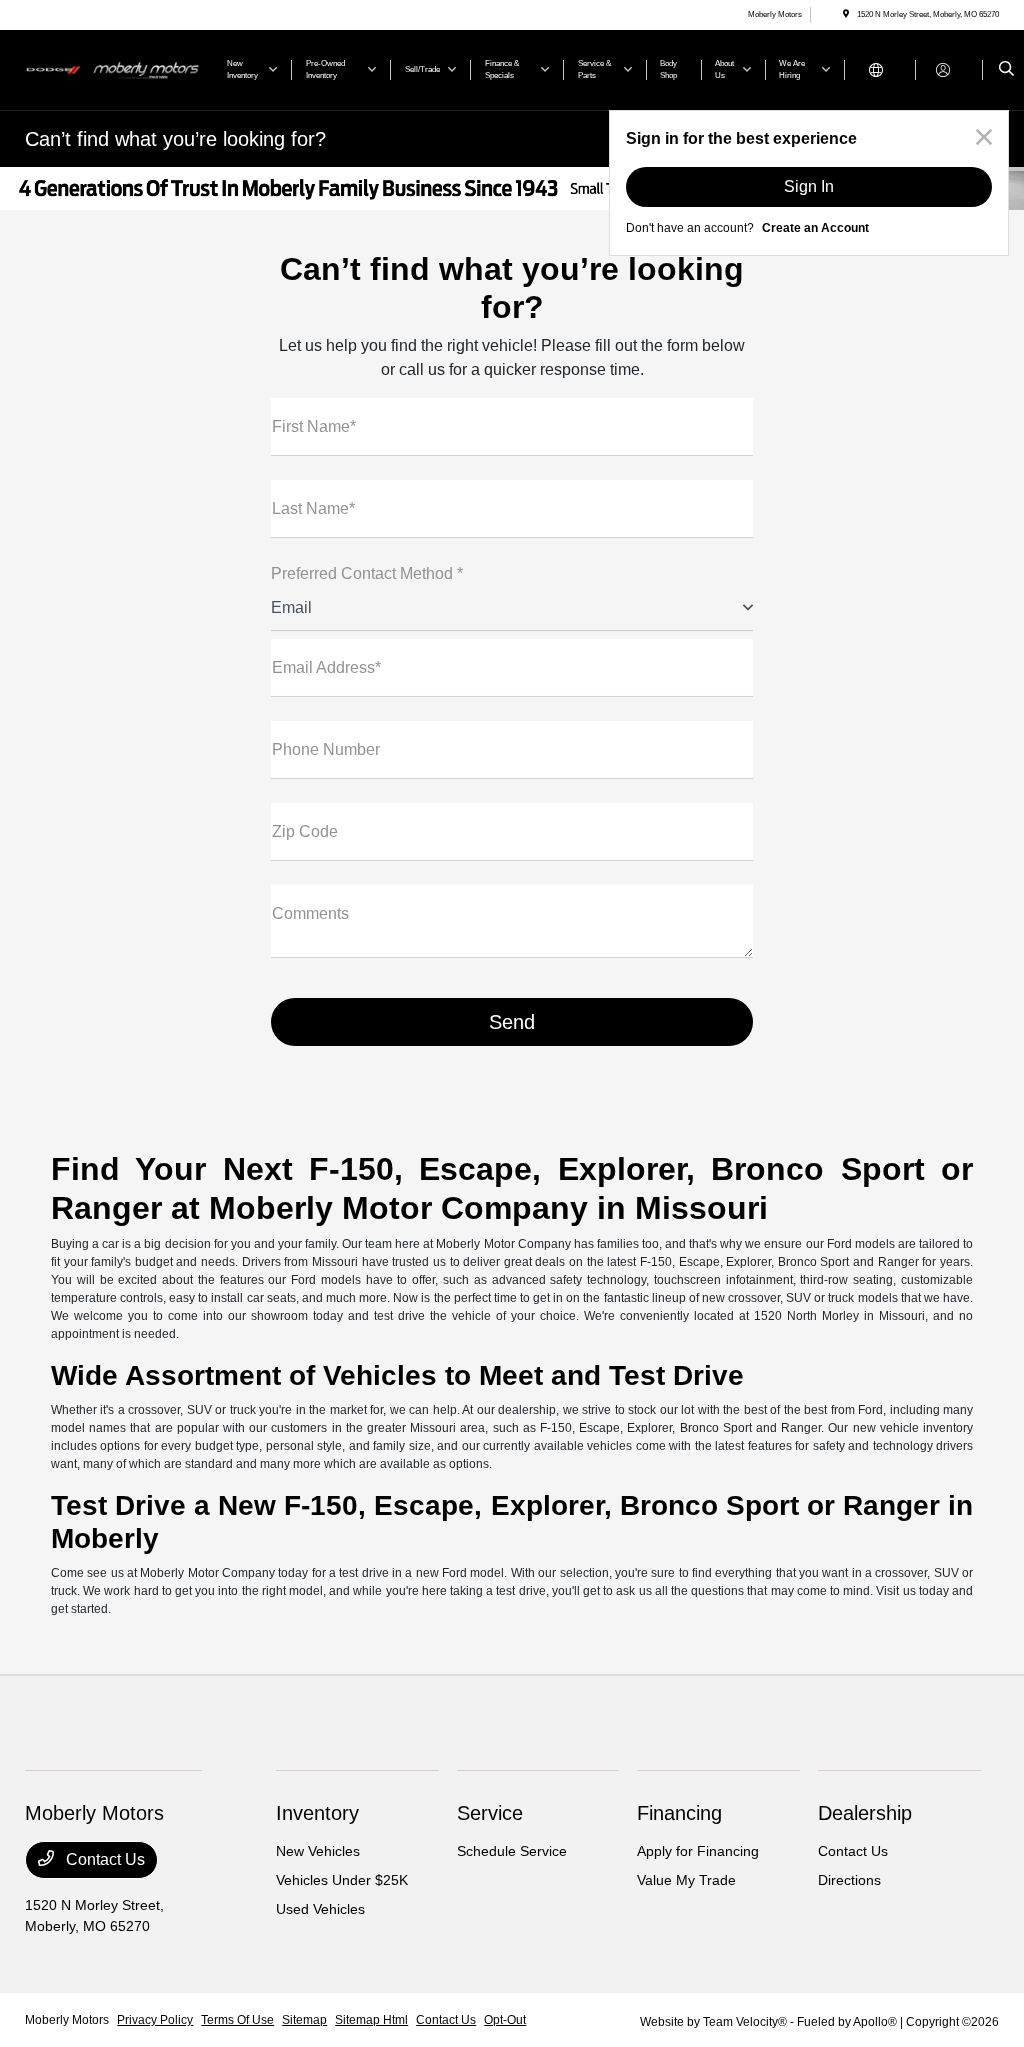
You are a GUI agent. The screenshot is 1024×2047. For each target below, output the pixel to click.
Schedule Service (512, 1851)
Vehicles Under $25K (342, 1880)
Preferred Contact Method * (367, 573)
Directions (849, 1880)
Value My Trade (686, 1880)
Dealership (865, 1813)
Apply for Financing (698, 1851)
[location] (846, 14)
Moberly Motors (67, 2020)
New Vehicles (318, 1851)
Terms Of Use (237, 2020)
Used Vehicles (320, 1909)
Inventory (317, 1813)
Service (490, 1813)
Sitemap (304, 2020)
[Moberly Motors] (115, 68)
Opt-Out (505, 2020)
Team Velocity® (745, 2022)
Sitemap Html (371, 2020)
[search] (1006, 70)
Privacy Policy (155, 2020)
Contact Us (103, 1859)
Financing (679, 1813)
